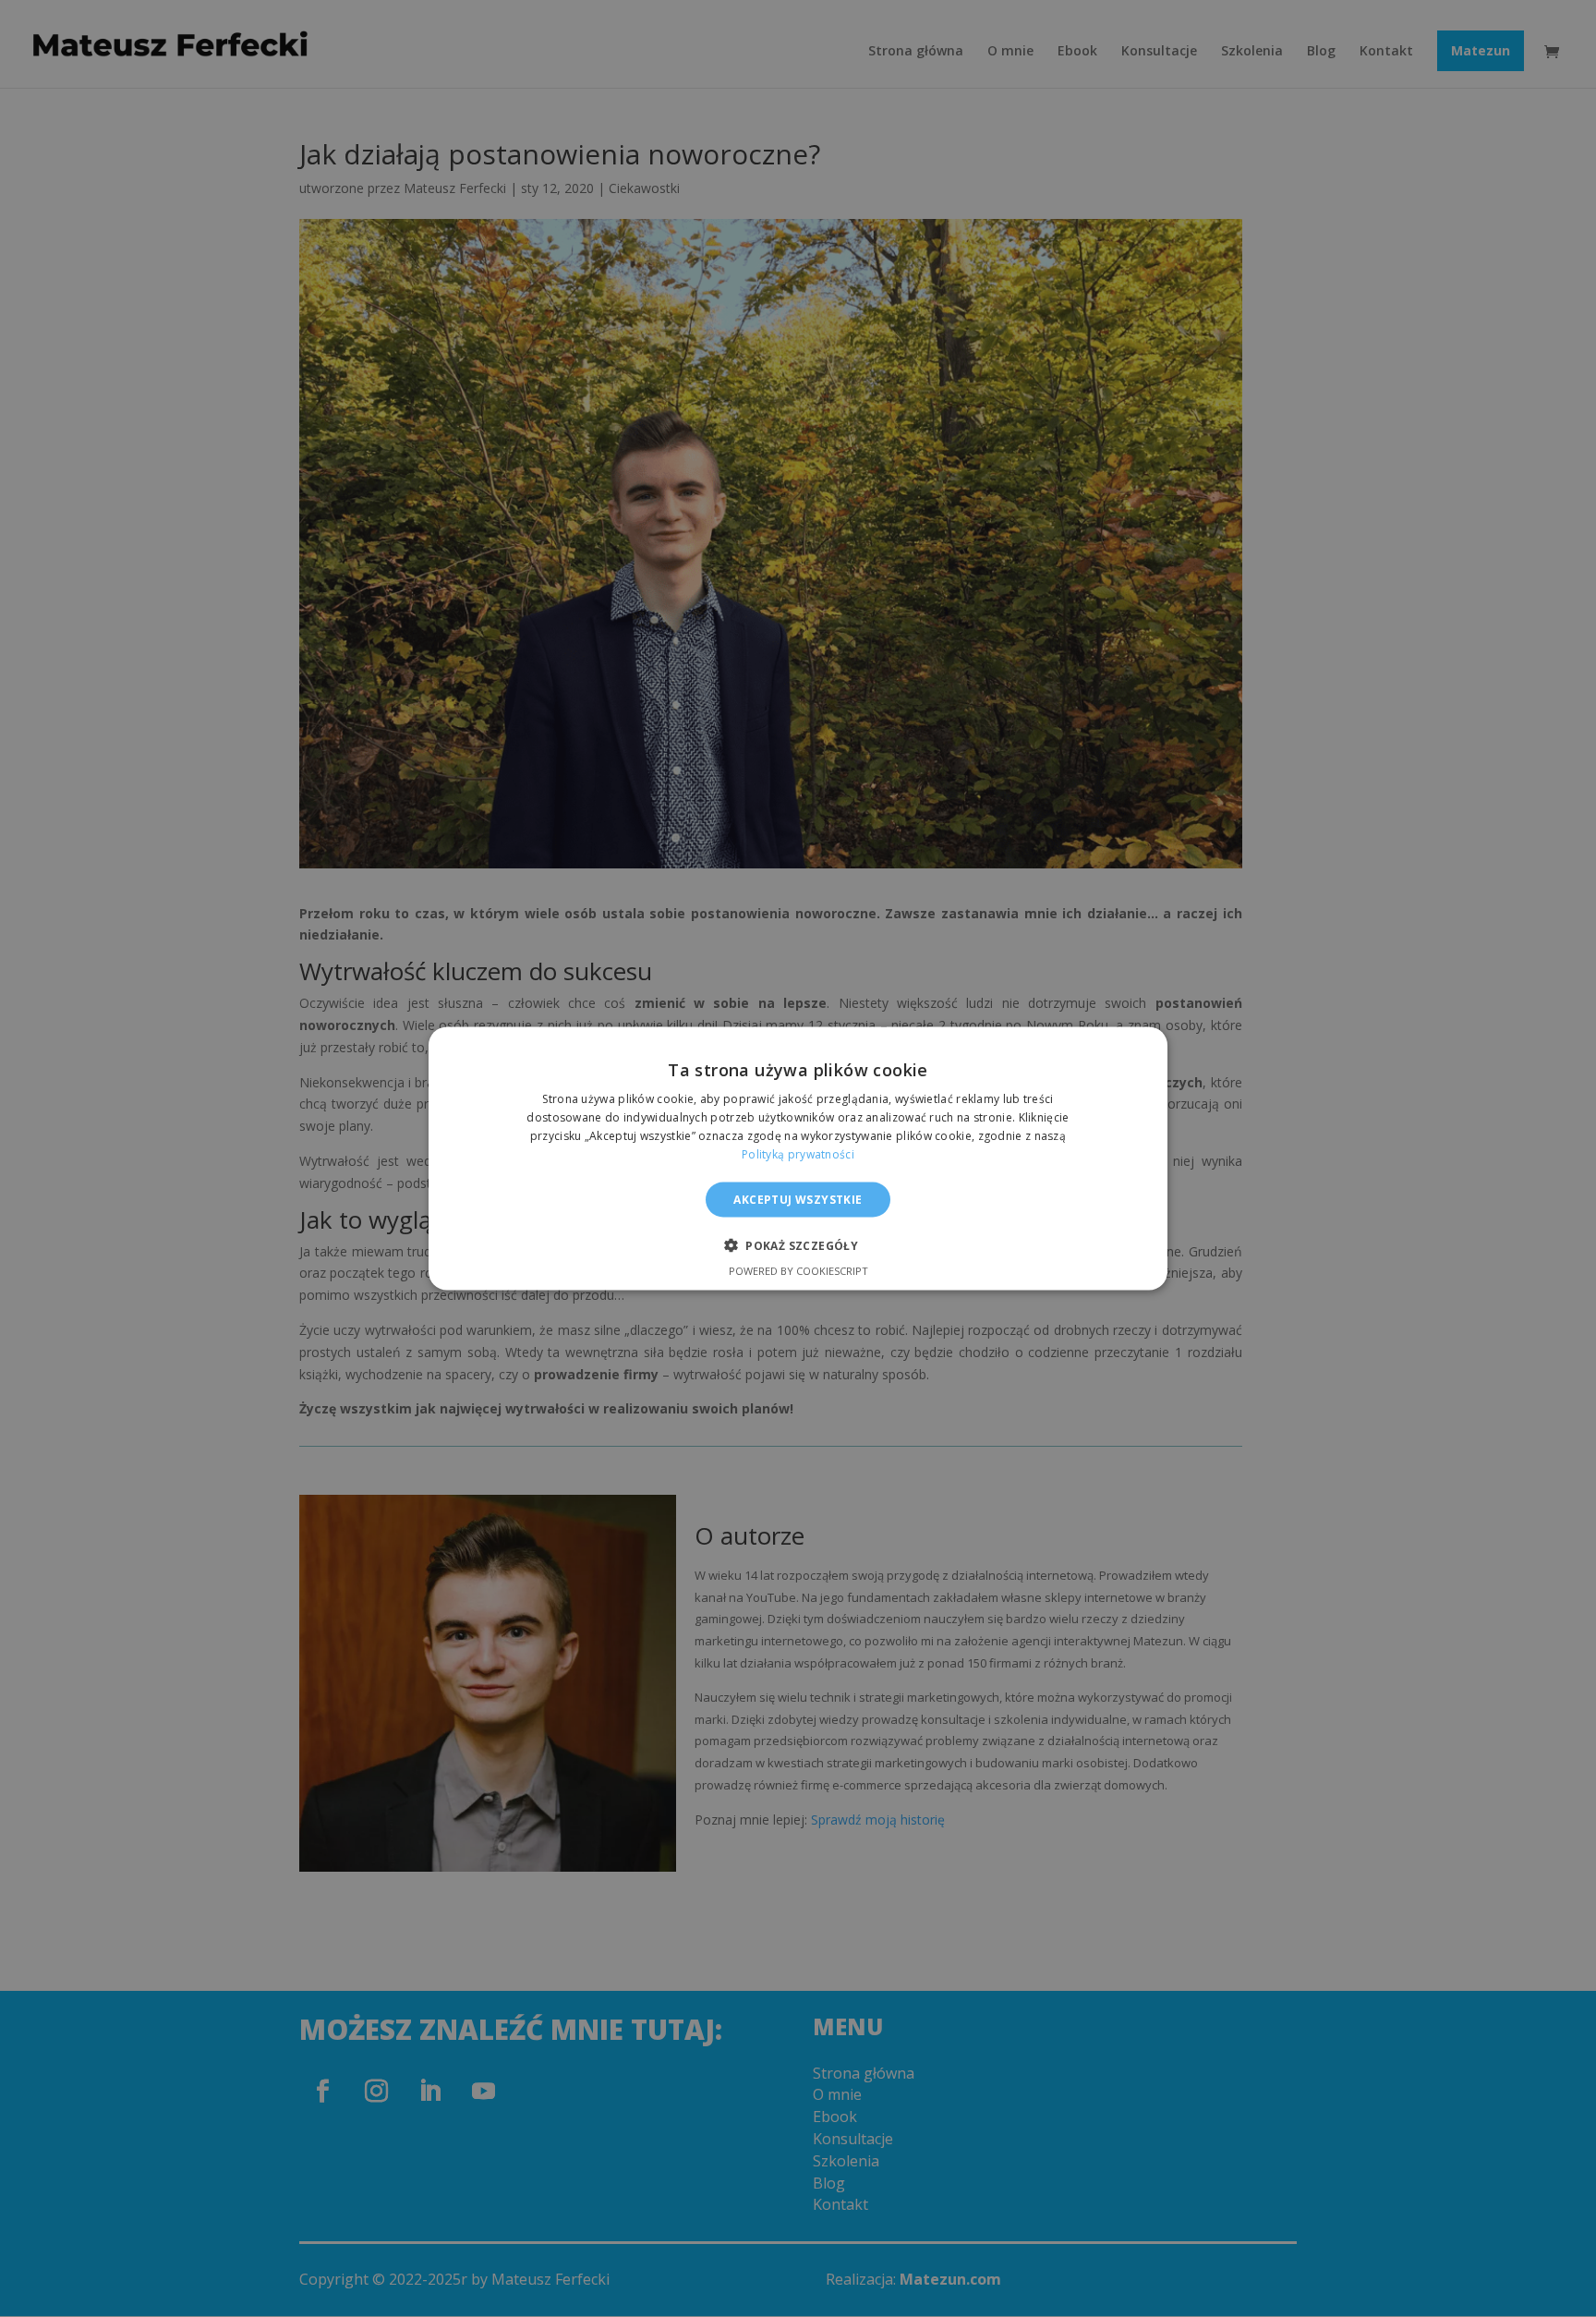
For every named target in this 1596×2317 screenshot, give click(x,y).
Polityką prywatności (798, 1153)
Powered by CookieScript (798, 1270)
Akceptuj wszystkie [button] (798, 1199)
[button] (798, 1244)
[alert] (798, 1158)
